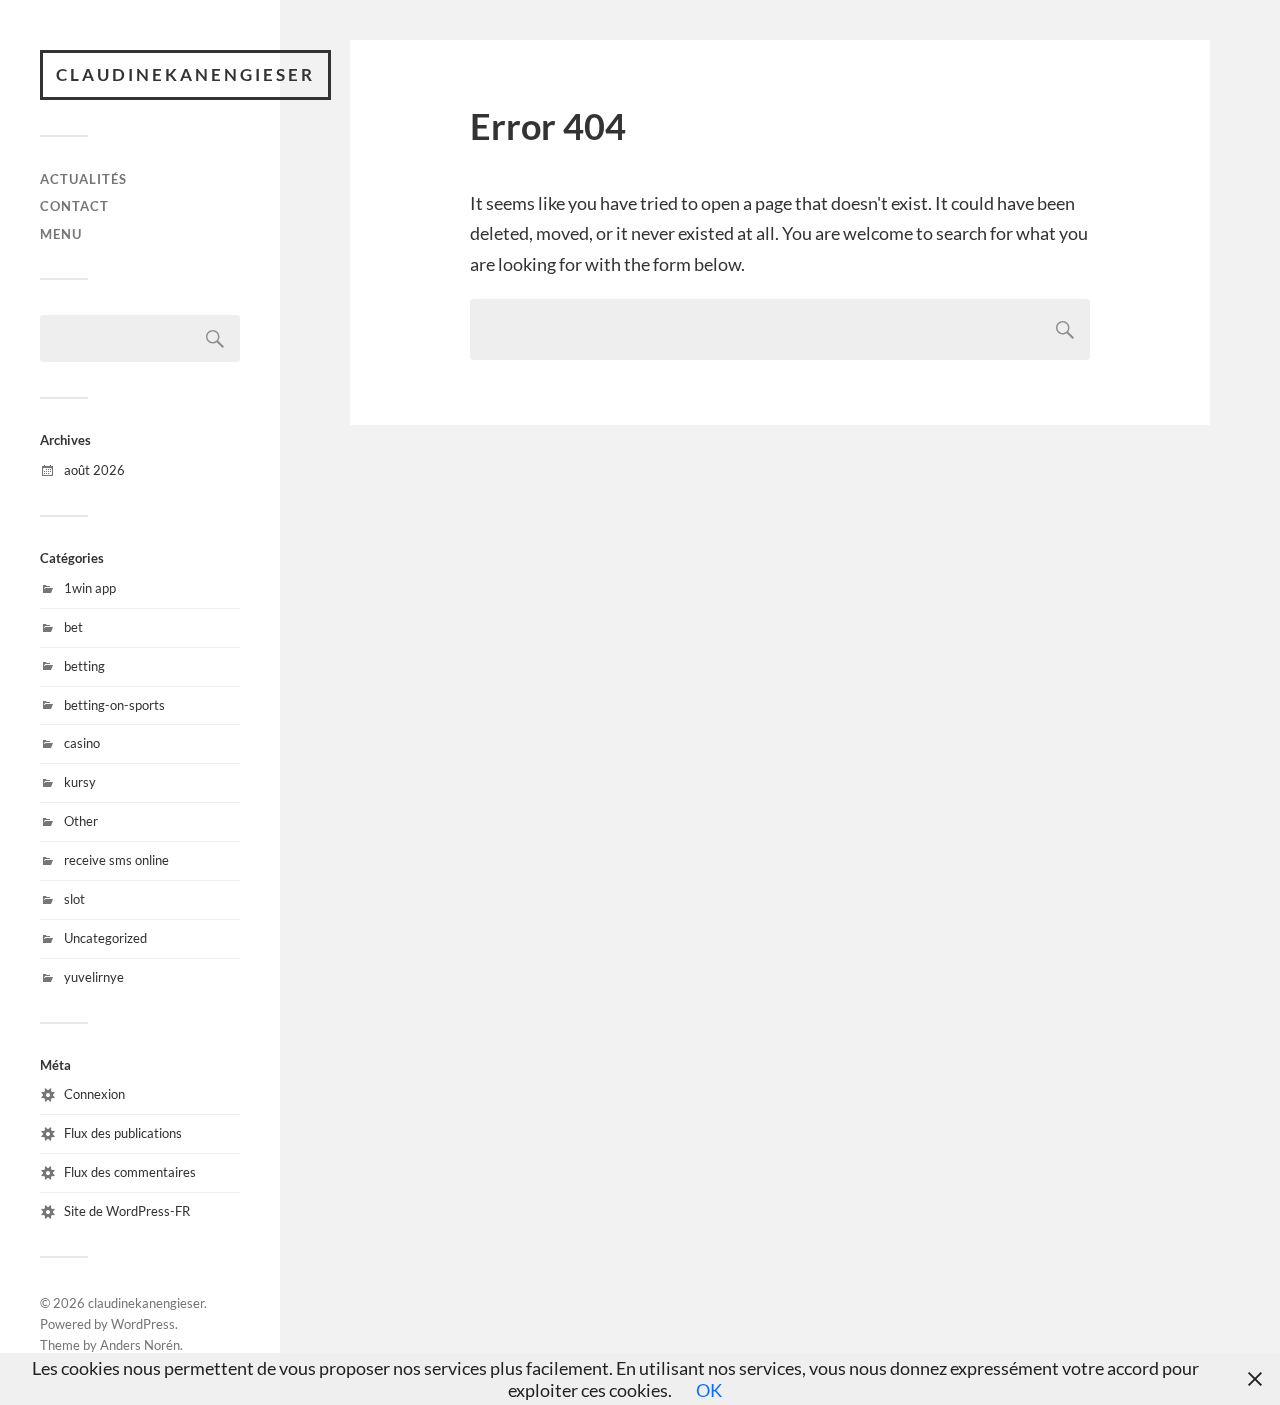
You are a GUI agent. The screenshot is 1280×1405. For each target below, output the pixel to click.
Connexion (94, 1094)
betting (84, 666)
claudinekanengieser (185, 74)
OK (709, 1390)
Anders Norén (140, 1345)
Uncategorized (105, 938)
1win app (90, 588)
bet (73, 627)
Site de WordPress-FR (127, 1211)
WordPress (143, 1324)
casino (82, 743)
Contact (74, 206)
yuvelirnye (94, 977)
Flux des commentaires (130, 1172)
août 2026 (94, 470)
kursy (80, 782)
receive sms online (116, 860)
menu (61, 234)
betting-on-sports (114, 705)
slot (74, 899)
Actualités (83, 179)
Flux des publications (123, 1133)
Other (81, 821)
